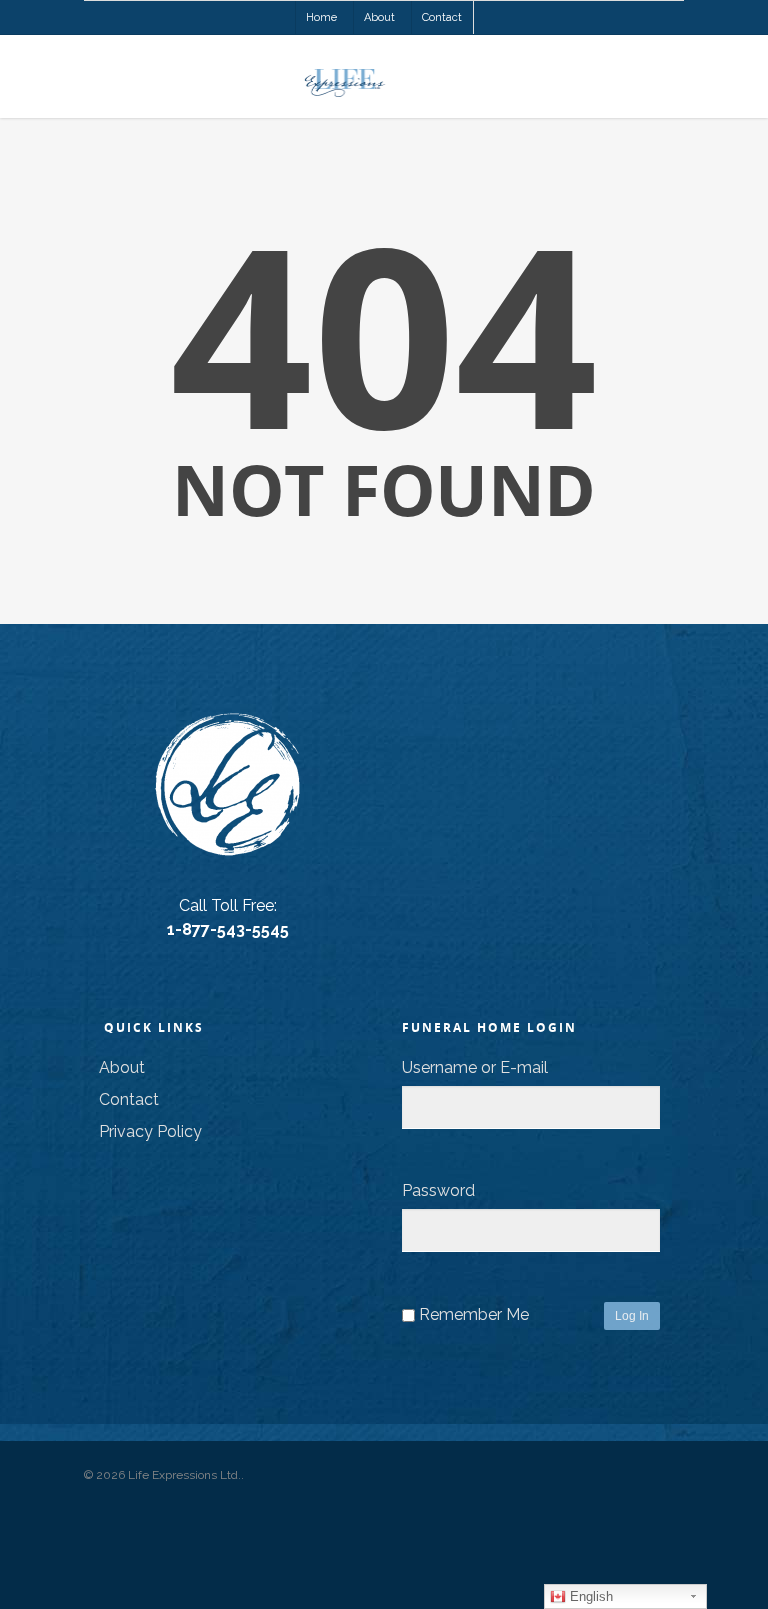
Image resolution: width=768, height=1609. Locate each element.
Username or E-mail (475, 1067)
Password (438, 1190)
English (589, 1596)
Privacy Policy (150, 1131)
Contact (442, 17)
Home (321, 17)
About (379, 17)
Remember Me (474, 1314)
